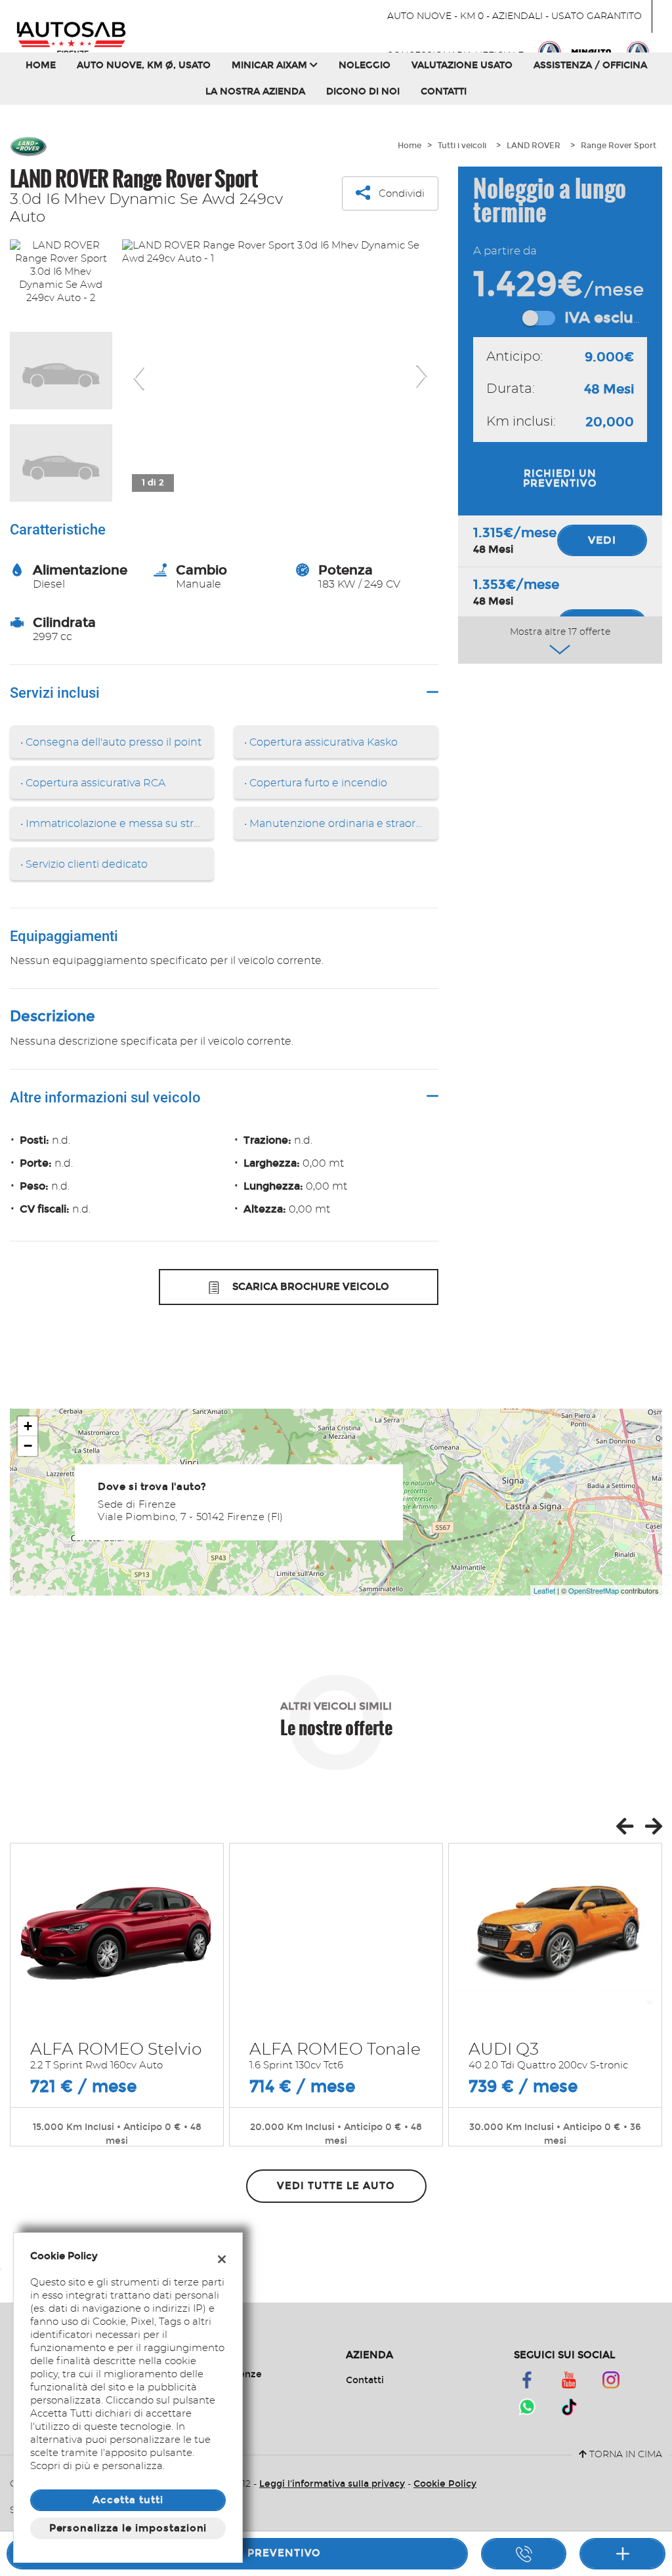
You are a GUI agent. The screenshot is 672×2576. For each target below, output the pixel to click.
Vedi (602, 540)
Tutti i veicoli (462, 146)
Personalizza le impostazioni (128, 2528)
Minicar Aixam (271, 65)
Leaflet (544, 1590)
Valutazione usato (462, 65)
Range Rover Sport (619, 146)
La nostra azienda (255, 91)
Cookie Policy (445, 2484)
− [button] (28, 1446)
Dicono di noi (363, 91)
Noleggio (365, 65)
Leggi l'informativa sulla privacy (332, 2484)
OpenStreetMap (594, 1590)
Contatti (444, 91)
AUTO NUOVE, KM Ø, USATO (144, 65)
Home (41, 65)
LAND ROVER (534, 146)
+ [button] (28, 1426)
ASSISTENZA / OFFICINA (590, 65)
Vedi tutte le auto (336, 2186)
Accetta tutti (128, 2500)
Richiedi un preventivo (560, 478)
